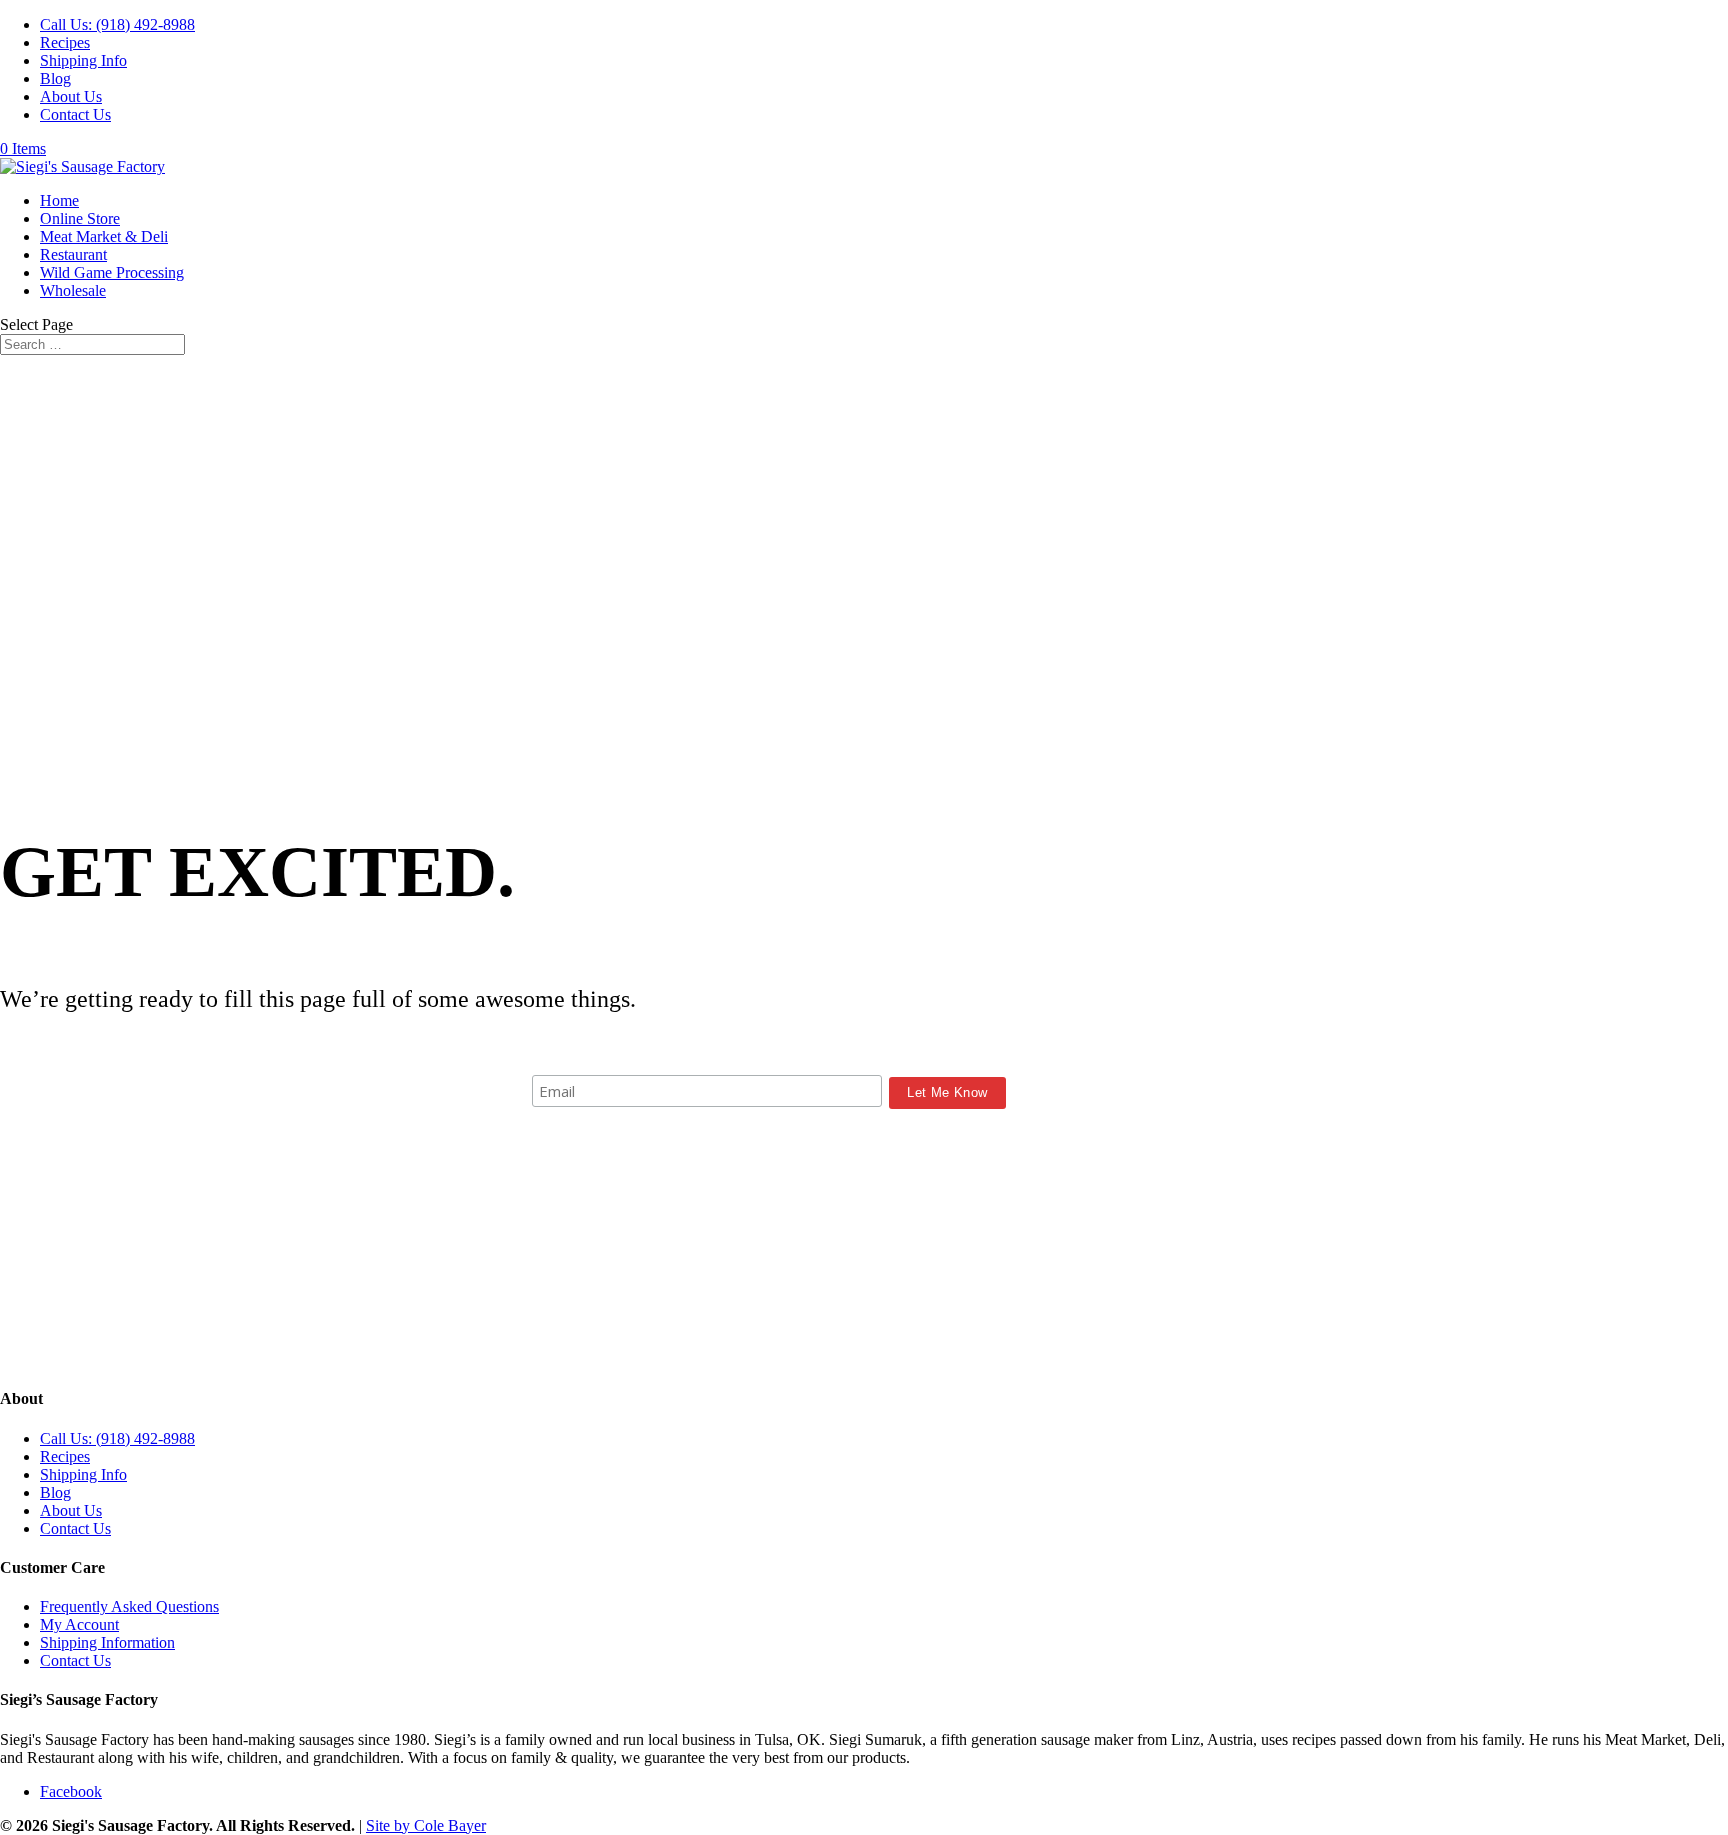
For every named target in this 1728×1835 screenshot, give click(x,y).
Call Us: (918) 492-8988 (117, 24)
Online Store (80, 218)
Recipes (65, 42)
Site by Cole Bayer (426, 1825)
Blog (55, 78)
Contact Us (75, 114)
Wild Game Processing (112, 272)
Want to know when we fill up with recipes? (768, 1055)
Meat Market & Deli (104, 236)
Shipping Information (107, 1642)
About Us (71, 96)
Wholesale (73, 290)
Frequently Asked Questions (129, 1606)
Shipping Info (83, 60)
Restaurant (73, 254)
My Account (79, 1624)
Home (59, 200)
